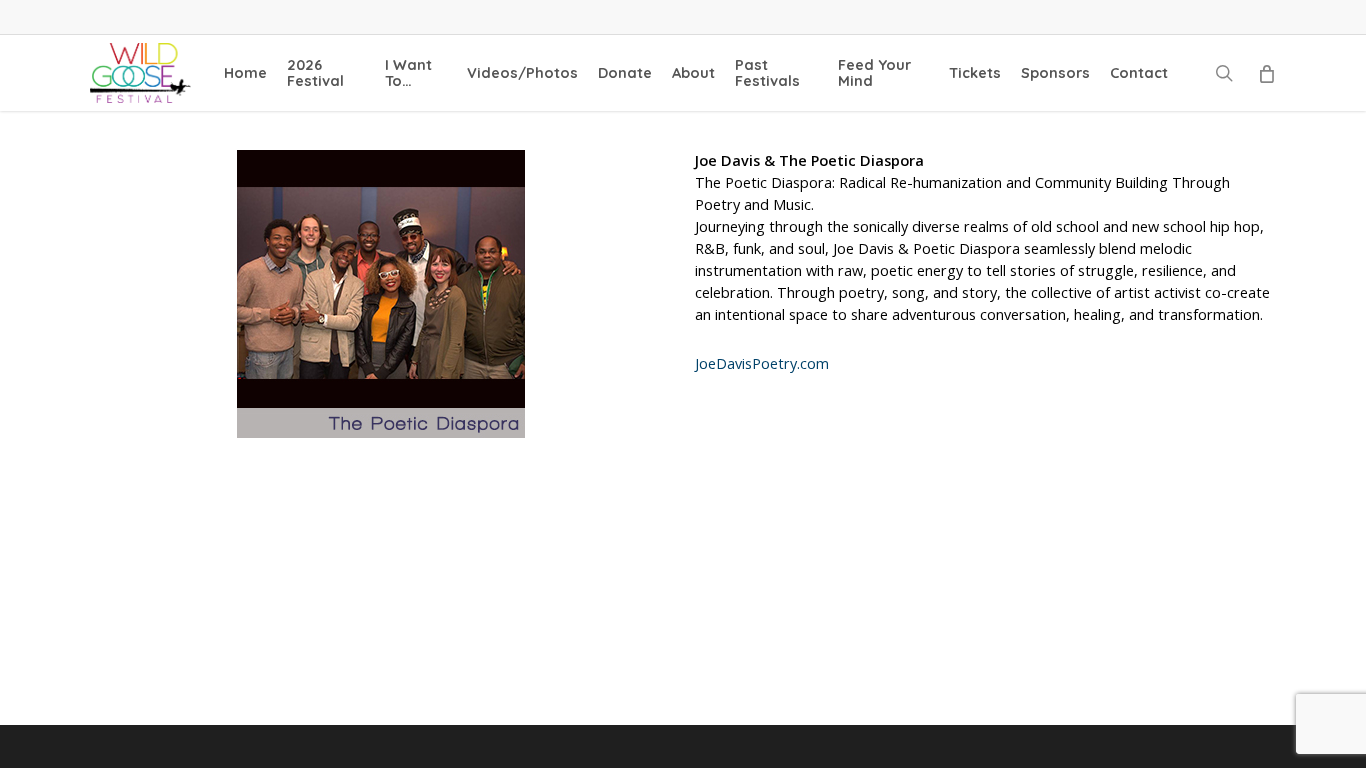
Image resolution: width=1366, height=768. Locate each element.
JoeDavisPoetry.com (762, 363)
